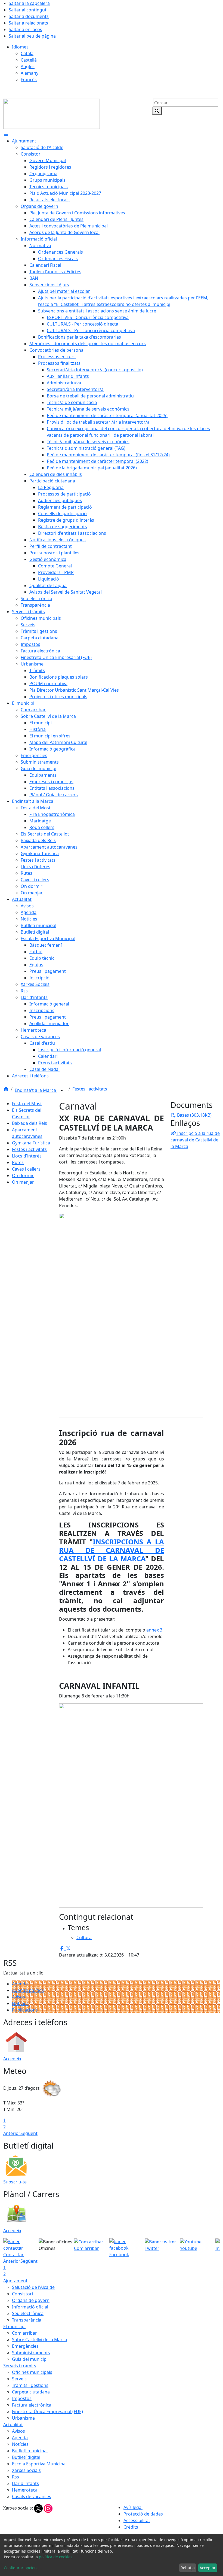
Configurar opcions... (23, 2568)
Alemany (30, 73)
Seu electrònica (28, 2313)
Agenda (20, 1984)
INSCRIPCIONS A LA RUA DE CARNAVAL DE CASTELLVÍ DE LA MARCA (112, 1550)
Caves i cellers (26, 1169)
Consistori (22, 2294)
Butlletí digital (26, 2457)
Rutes (18, 1162)
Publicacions (25, 2010)
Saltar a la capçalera (29, 3)
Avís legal (133, 2507)
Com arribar (24, 2333)
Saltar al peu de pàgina (32, 36)
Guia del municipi (30, 2359)
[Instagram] (48, 2508)
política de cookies (56, 2557)
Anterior (12, 2133)
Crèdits (131, 2527)
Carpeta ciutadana (31, 2392)
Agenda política (28, 1990)
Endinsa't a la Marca (36, 1090)
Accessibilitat (137, 2520)
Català (27, 53)
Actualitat (13, 2425)
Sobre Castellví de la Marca (40, 2340)
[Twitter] (39, 2508)
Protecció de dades (143, 2514)
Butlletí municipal (30, 2451)
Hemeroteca (25, 2490)
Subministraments (31, 2353)
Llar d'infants (25, 2483)
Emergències (25, 2346)
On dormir (23, 1175)
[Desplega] (62, 1091)
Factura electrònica (32, 2405)
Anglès (28, 66)
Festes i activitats (90, 1089)
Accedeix (12, 2059)
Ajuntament (15, 2281)
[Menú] (6, 134)
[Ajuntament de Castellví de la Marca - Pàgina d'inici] (52, 113)
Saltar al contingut (28, 10)
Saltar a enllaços (25, 29)
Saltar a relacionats (28, 23)
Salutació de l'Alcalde (33, 2287)
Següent (29, 2133)
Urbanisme (23, 2418)
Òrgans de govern (31, 2300)
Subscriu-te (15, 2182)
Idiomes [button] (20, 47)
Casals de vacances (32, 2496)
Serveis (19, 2379)
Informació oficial (30, 2307)
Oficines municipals (32, 2372)
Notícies (20, 2003)
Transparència (27, 2320)
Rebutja (188, 2568)
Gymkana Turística (31, 1143)
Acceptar (208, 2568)
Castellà (29, 60)
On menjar (23, 1182)
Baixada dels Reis (30, 1123)
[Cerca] (157, 111)
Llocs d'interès (27, 1156)
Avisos (18, 1997)
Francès (29, 80)
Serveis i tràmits (20, 2366)
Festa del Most (27, 1104)
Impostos (22, 2398)
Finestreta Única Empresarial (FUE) (47, 2411)
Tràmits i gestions (30, 2385)
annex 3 (154, 1630)
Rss (16, 2477)
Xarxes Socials (26, 2470)
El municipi (14, 2326)
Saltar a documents (29, 16)
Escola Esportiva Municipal (39, 2464)
